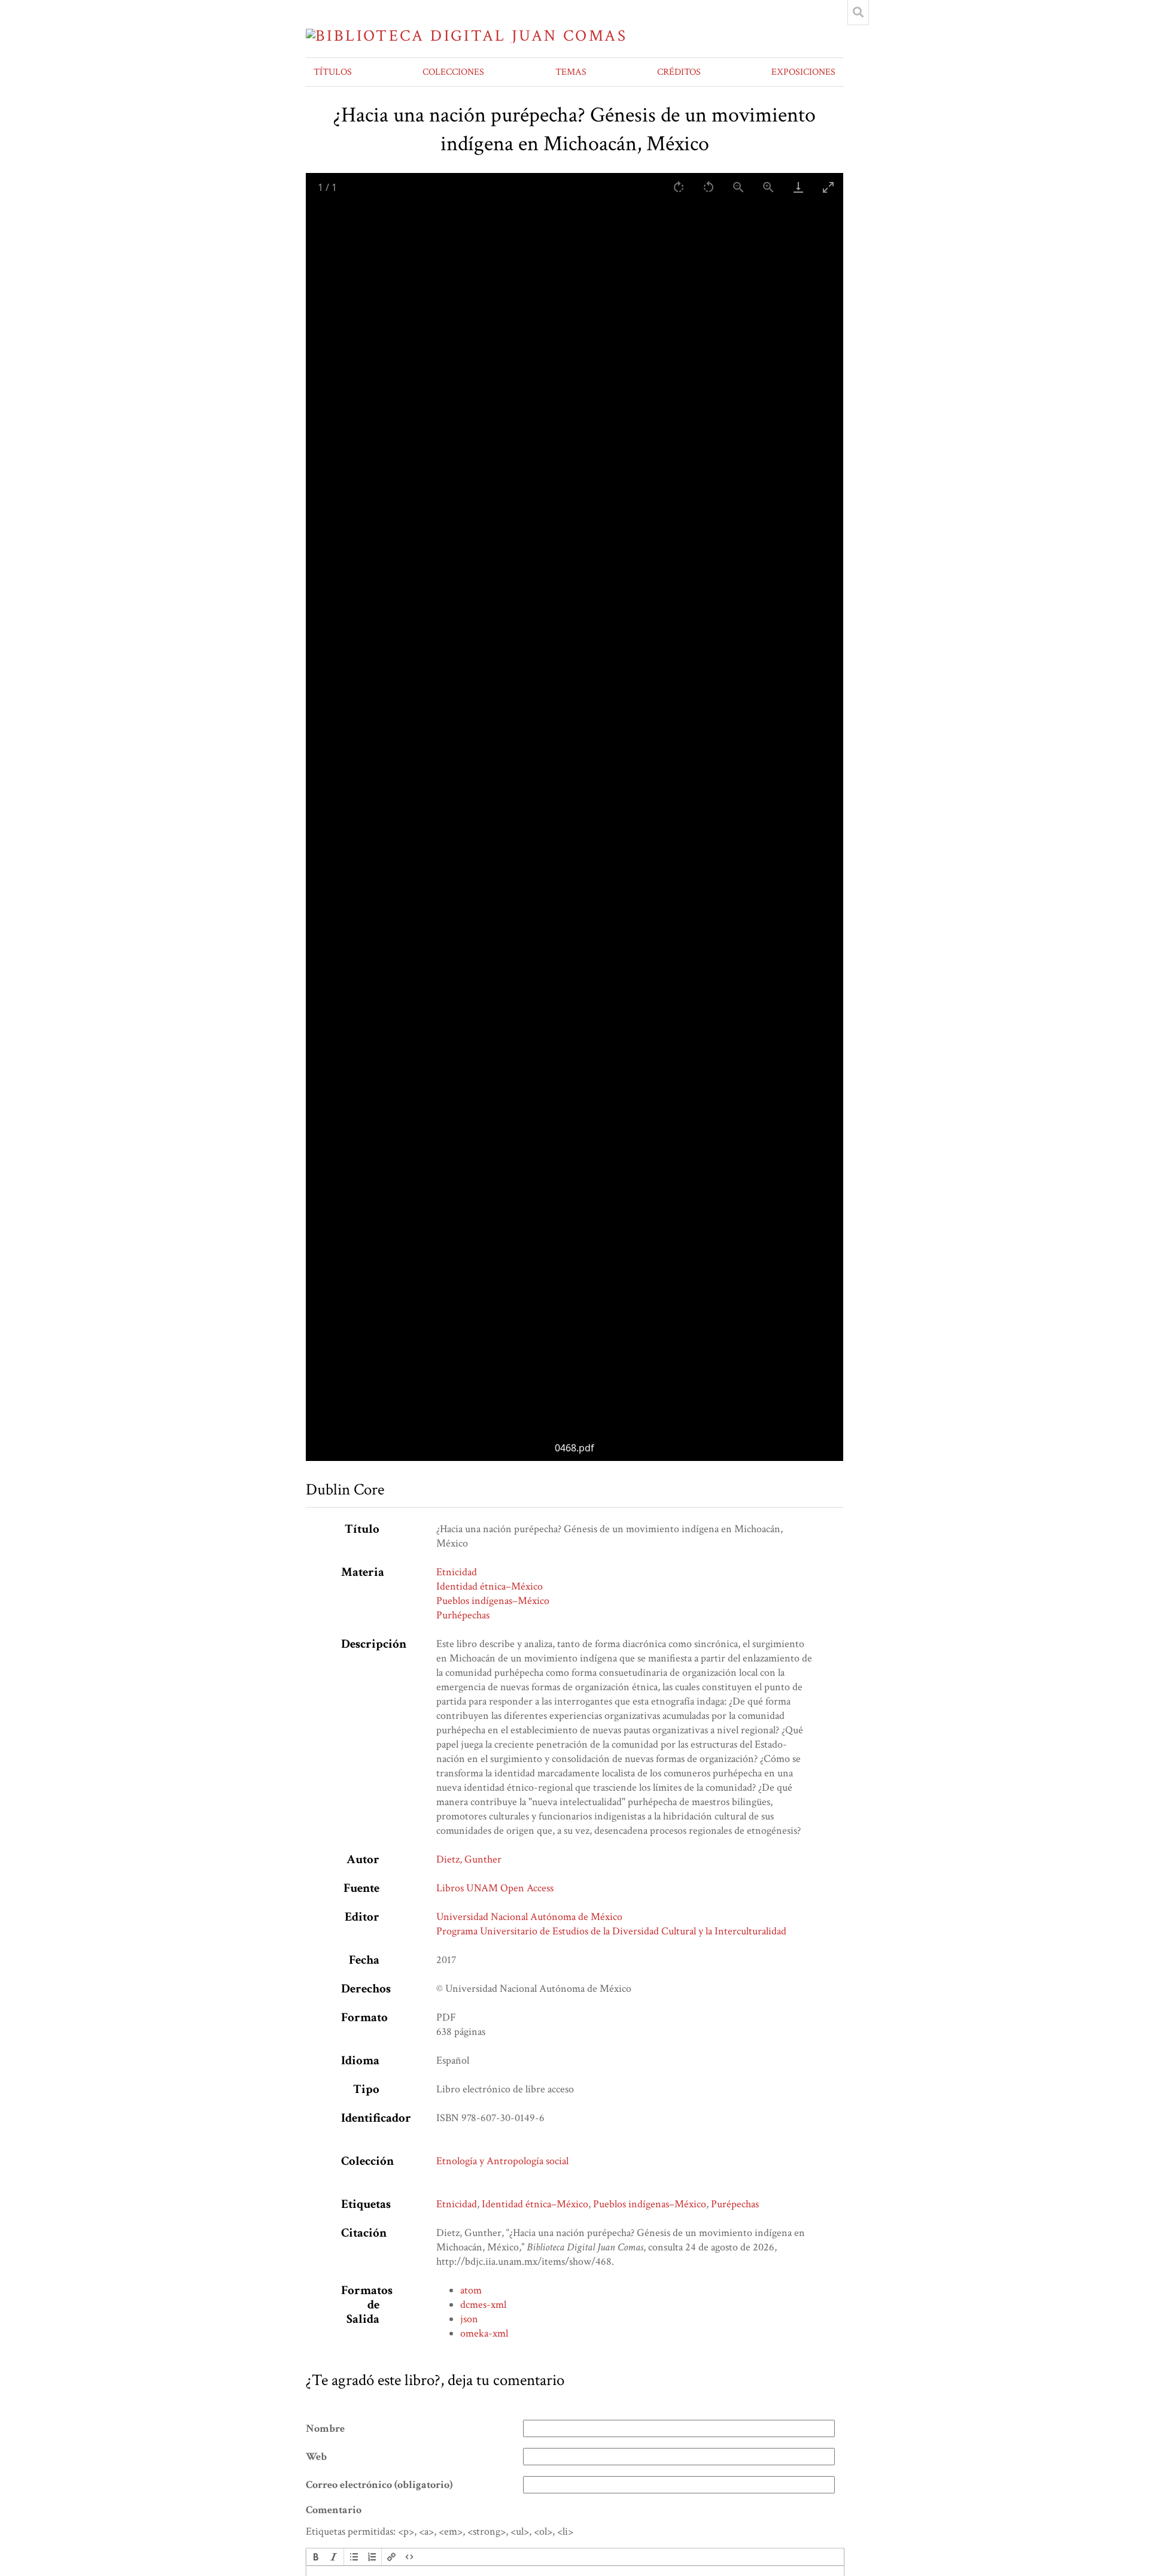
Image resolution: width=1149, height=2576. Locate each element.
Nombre (325, 2429)
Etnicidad (457, 1572)
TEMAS (571, 72)
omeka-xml (484, 2333)
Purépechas (735, 2204)
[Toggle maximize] (828, 187)
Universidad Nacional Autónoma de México (529, 1917)
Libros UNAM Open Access (495, 1888)
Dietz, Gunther (469, 1859)
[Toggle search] (858, 13)
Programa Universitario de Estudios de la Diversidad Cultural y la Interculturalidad (611, 1931)
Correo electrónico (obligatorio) (379, 2485)
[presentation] (316, 2557)
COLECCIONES (453, 72)
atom (471, 2290)
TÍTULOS (333, 72)
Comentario (334, 2510)
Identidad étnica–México (490, 1586)
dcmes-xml (483, 2305)
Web (316, 2457)
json (469, 2319)
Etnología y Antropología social (502, 2161)
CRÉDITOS (679, 72)
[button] (316, 2557)
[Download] (798, 187)
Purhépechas (463, 1615)
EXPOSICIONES (803, 72)
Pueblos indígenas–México (493, 1601)
